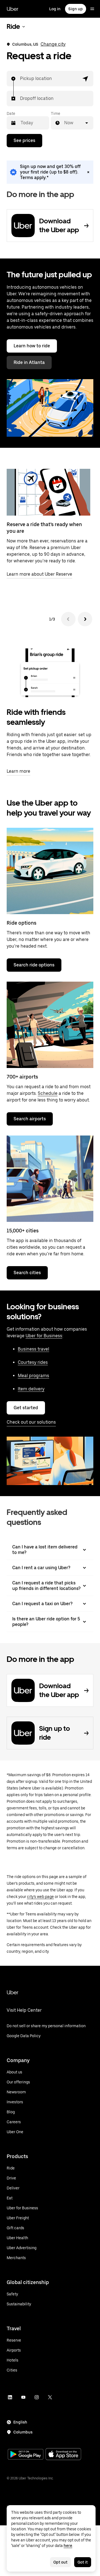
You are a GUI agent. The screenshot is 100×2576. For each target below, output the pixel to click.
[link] (50, 172)
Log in (55, 9)
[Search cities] (50, 1179)
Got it (83, 2562)
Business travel (33, 1349)
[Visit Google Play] (26, 2455)
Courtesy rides (33, 1362)
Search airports (30, 1119)
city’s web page (40, 1897)
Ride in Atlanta (29, 362)
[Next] (85, 619)
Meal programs (33, 1376)
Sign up (76, 9)
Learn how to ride (32, 346)
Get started (26, 1408)
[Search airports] (50, 1025)
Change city (53, 44)
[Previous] (68, 619)
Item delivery (31, 1389)
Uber (12, 9)
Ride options (22, 923)
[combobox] (20, 79)
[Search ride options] (50, 871)
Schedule (48, 1093)
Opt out (60, 2562)
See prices (24, 140)
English (20, 2422)
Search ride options (34, 965)
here (68, 2546)
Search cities (27, 1273)
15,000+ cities (23, 1231)
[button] (86, 79)
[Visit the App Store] (63, 2455)
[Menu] (92, 9)
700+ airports (22, 1077)
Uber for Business (44, 1336)
